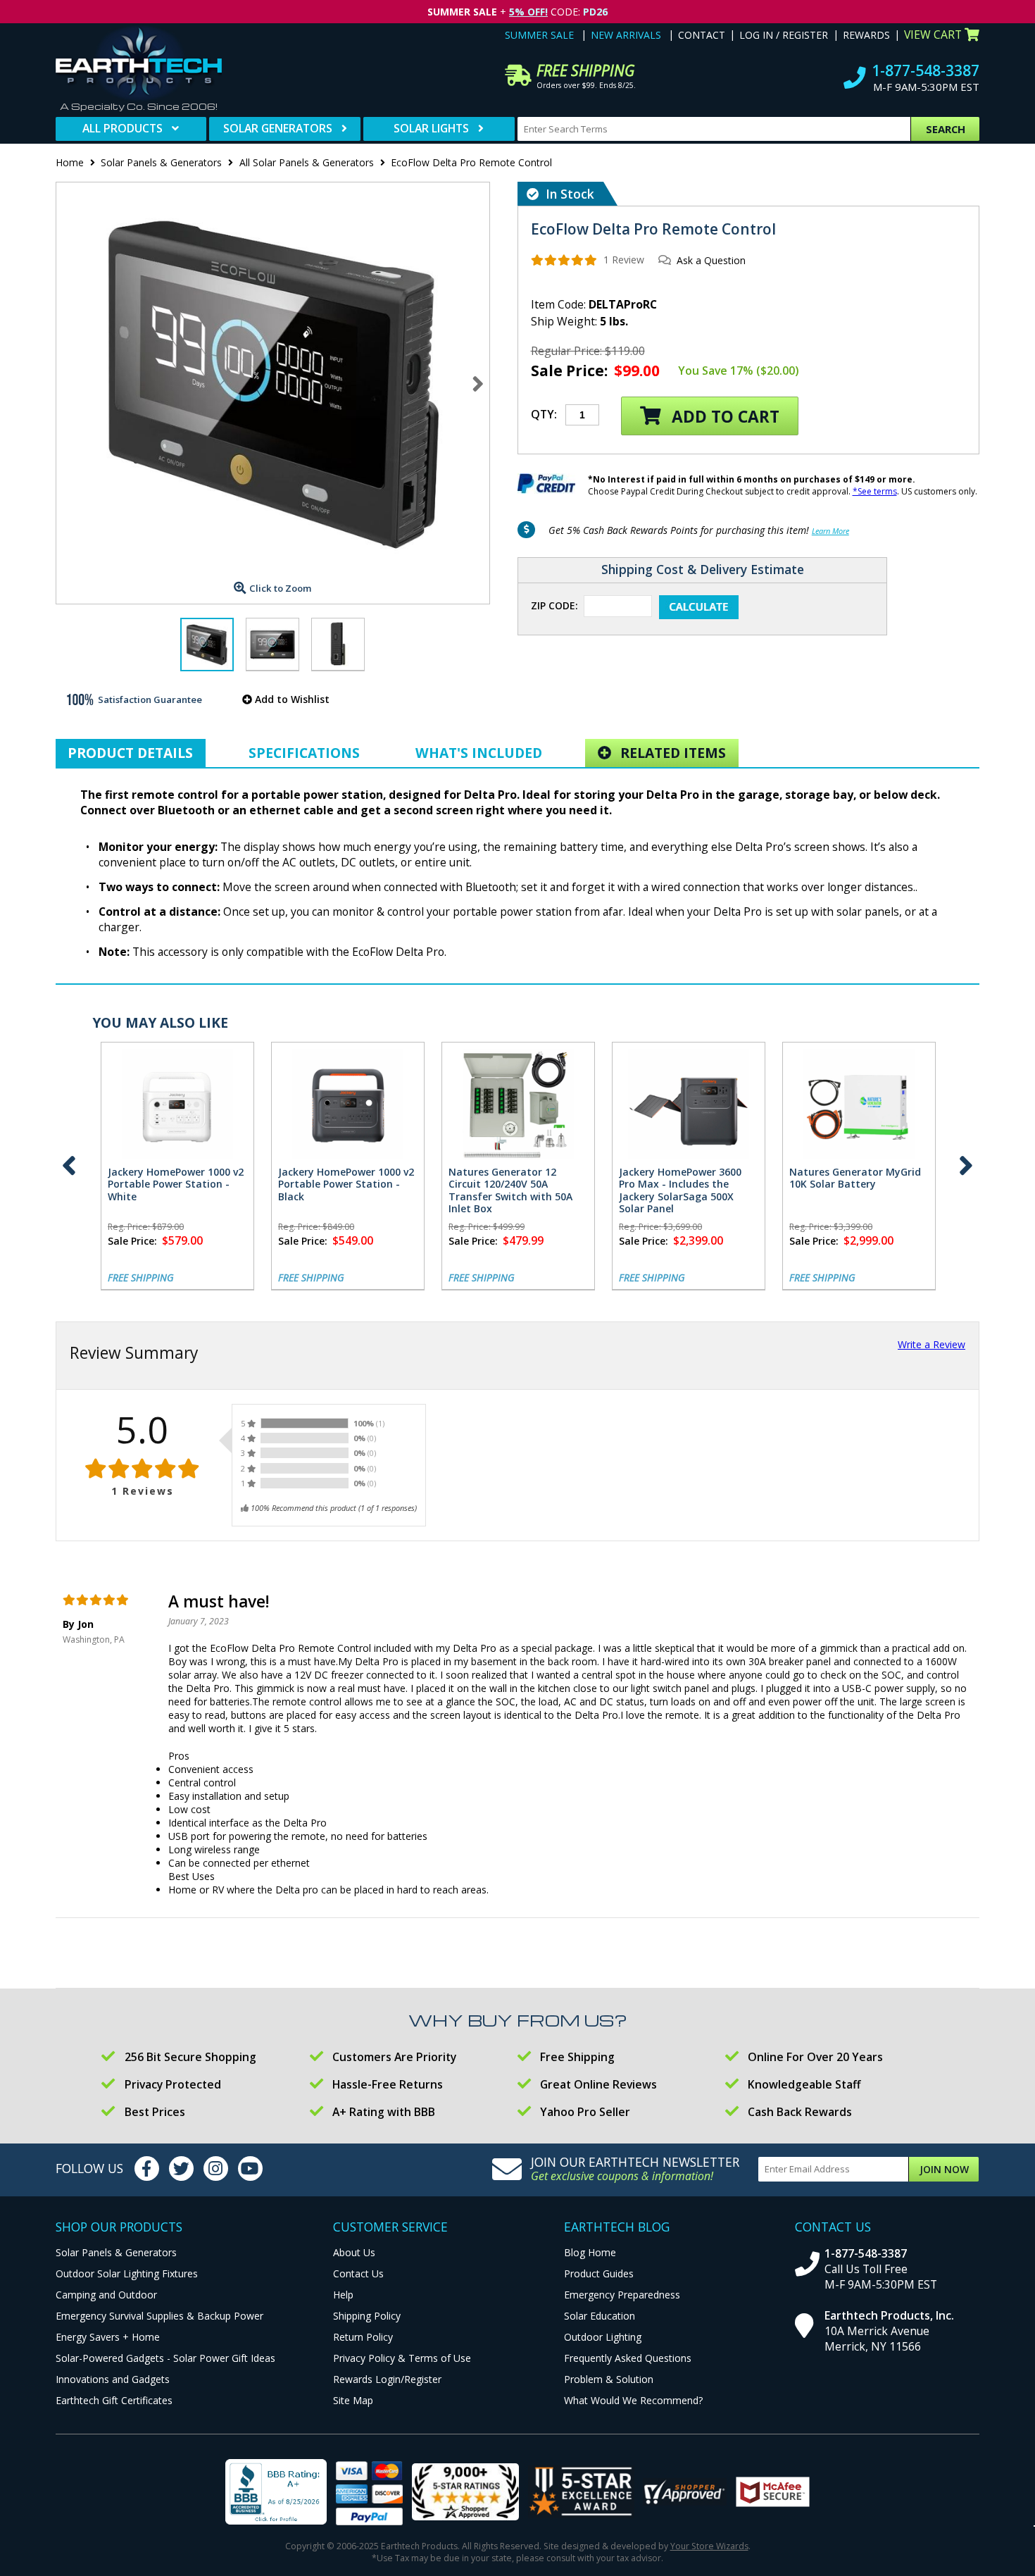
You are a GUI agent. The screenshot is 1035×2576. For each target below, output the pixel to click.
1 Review (624, 260)
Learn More (830, 531)
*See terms (875, 491)
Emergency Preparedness (622, 2295)
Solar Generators (278, 128)
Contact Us (358, 2273)
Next (478, 383)
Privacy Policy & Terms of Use (402, 2358)
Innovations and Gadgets (113, 2379)
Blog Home (590, 2252)
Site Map (353, 2400)
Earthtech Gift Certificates (114, 2400)
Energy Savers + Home (108, 2337)
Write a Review (931, 1344)
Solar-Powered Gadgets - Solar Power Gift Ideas (165, 2358)
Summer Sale (539, 35)
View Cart (933, 35)
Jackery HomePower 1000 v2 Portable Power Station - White (176, 1184)
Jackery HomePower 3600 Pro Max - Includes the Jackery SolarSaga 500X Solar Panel (680, 1190)
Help (343, 2295)
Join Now (944, 2169)
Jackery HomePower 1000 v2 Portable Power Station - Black (346, 1184)
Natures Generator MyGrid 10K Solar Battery (855, 1178)
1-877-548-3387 (926, 70)
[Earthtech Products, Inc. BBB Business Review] (276, 2494)
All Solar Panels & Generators (307, 162)
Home (70, 162)
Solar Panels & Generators (161, 162)
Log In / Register (784, 35)
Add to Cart (723, 417)
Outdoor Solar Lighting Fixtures (127, 2273)
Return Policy (363, 2337)
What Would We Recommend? (633, 2400)
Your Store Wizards (709, 2546)
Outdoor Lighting (603, 2337)
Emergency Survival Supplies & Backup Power (159, 2316)
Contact (702, 35)
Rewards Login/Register (387, 2379)
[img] (564, 260)
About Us (354, 2252)
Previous (69, 1166)
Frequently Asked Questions (628, 2358)
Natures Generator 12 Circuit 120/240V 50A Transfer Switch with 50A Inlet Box (510, 1190)
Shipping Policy (367, 2316)
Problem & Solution (609, 2379)
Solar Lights (431, 128)
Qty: (544, 414)
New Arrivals (626, 35)
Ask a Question (711, 260)
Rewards (866, 35)
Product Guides (599, 2273)
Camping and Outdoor (106, 2295)
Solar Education (600, 2316)
